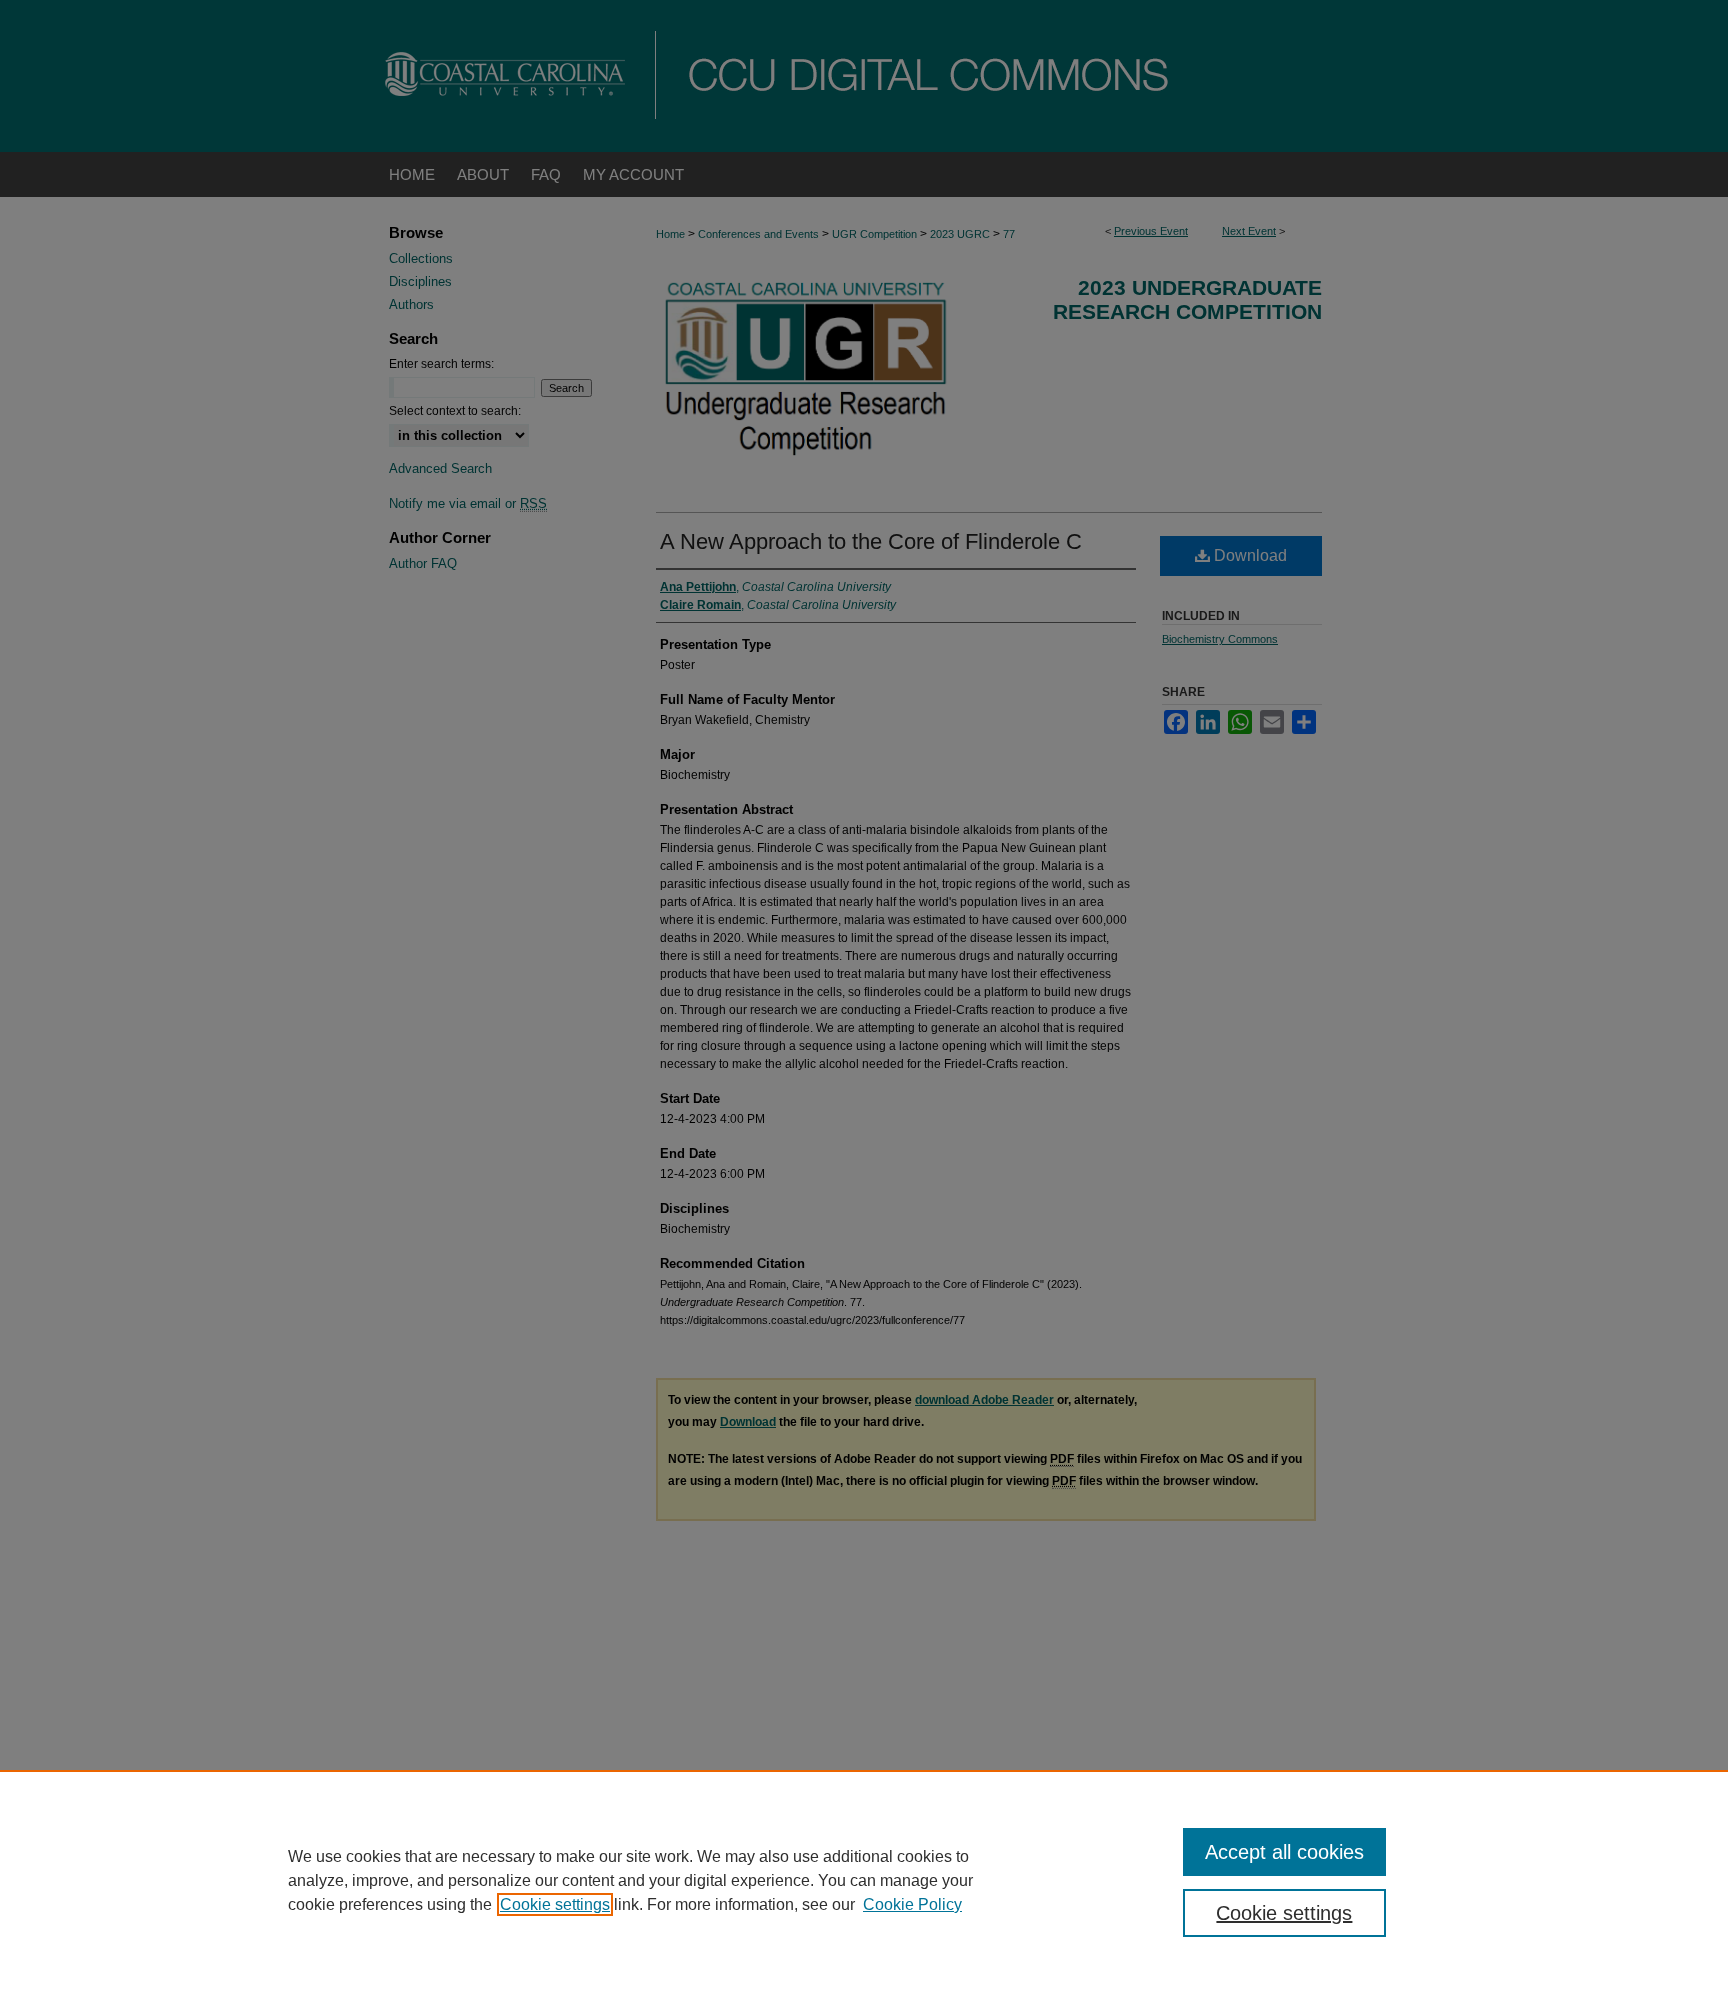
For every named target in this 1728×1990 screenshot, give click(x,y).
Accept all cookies (1284, 1852)
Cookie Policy (912, 1904)
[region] (864, 1880)
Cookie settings (555, 1904)
